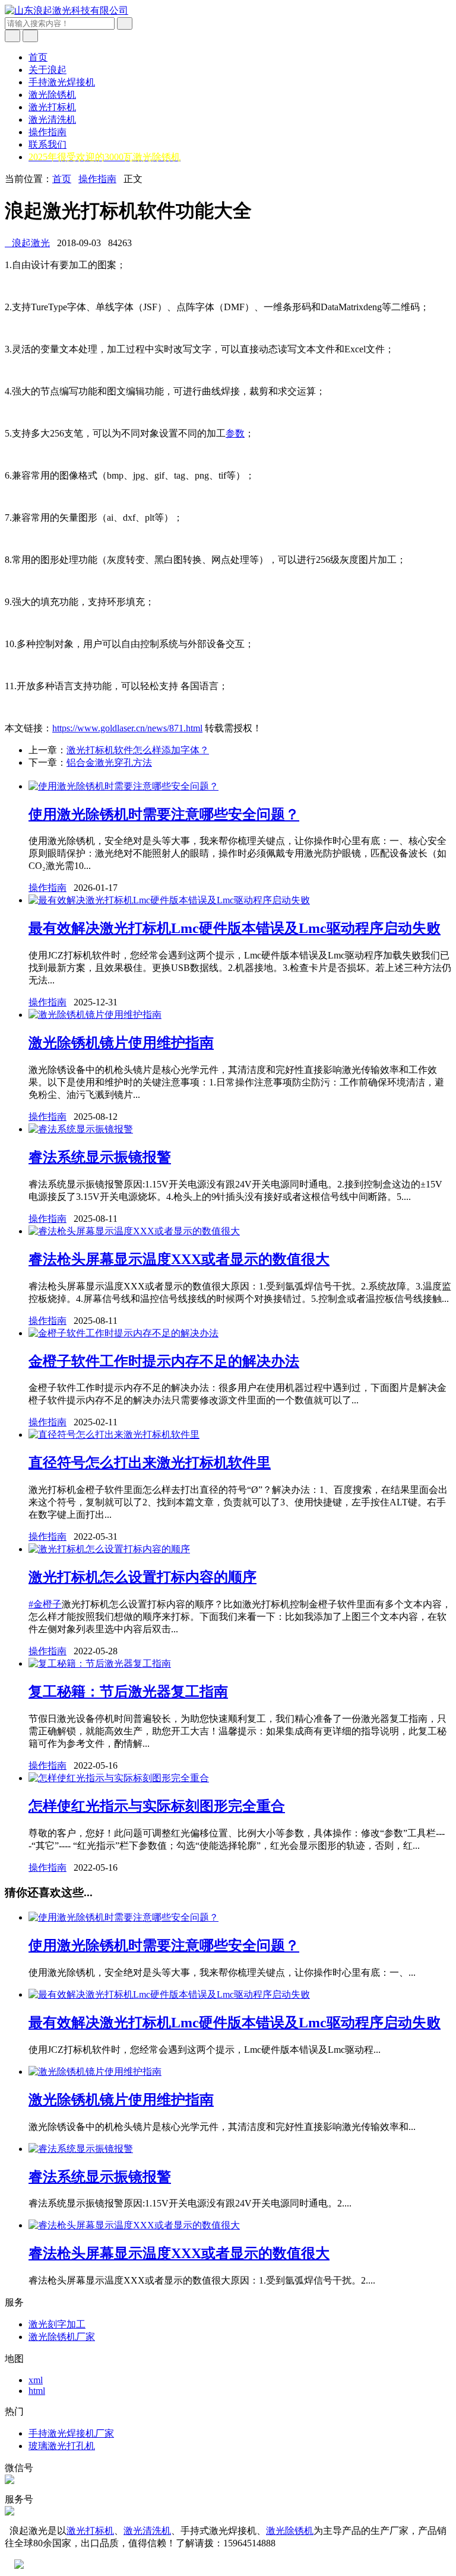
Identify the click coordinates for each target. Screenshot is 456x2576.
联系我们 (47, 144)
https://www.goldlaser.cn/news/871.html (127, 728)
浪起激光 (27, 243)
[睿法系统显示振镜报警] (81, 1129)
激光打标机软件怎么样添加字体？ (138, 750)
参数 (235, 433)
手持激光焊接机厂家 (71, 2433)
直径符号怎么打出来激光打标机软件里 (150, 1463)
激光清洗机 (52, 120)
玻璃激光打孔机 (62, 2446)
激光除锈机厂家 (62, 2337)
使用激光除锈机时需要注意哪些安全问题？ (164, 814)
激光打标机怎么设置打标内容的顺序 (142, 1577)
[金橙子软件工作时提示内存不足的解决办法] (123, 1333)
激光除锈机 (52, 95)
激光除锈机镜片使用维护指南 (121, 1043)
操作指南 (47, 132)
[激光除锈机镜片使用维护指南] (95, 1015)
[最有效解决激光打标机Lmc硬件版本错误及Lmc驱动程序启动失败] (169, 900)
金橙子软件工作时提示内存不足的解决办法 (164, 1361)
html (37, 2391)
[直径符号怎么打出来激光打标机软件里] (114, 1435)
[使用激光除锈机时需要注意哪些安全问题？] (123, 786)
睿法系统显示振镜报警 (100, 1157)
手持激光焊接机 (62, 82)
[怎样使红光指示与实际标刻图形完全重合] (119, 1778)
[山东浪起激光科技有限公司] (66, 10)
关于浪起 (47, 70)
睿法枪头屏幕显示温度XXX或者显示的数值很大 (179, 1259)
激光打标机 (52, 107)
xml (36, 2380)
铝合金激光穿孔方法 (109, 762)
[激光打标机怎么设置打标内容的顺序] (109, 1549)
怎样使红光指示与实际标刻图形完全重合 (157, 1806)
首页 (38, 57)
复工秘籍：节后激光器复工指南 (128, 1692)
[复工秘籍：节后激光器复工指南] (100, 1663)
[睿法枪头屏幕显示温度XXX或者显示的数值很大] (134, 1231)
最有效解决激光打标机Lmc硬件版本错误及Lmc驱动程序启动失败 (235, 928)
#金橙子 (45, 1604)
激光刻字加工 (57, 2324)
